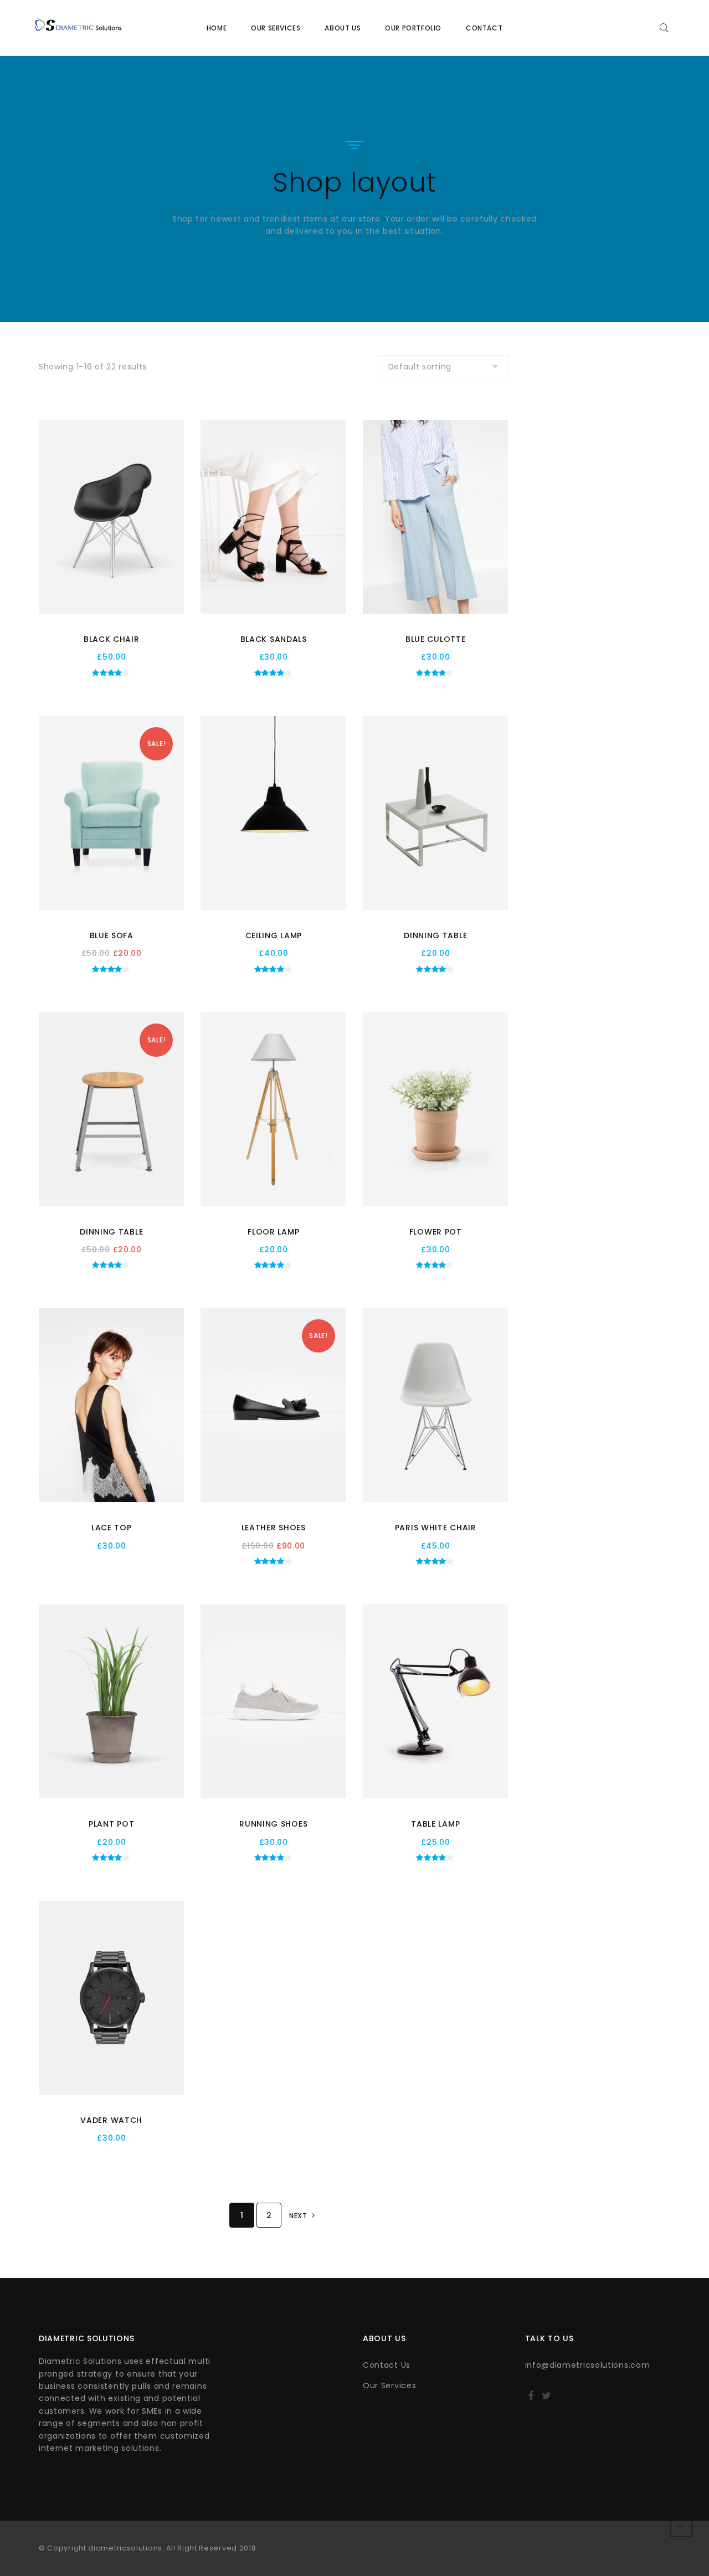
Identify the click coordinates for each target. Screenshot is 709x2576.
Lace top (112, 1528)
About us (343, 28)
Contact (484, 28)
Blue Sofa (112, 935)
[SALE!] (111, 813)
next (299, 2216)
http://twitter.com (546, 2399)
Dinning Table (435, 935)
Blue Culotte (435, 639)
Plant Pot (111, 1824)
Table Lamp (435, 1824)
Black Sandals (274, 639)
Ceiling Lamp (274, 935)
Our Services (276, 28)
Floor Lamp (273, 1232)
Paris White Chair (436, 1528)
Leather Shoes (274, 1528)
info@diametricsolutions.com (588, 2365)
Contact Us (387, 2365)
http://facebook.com (531, 2399)
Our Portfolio (413, 28)
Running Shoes (273, 1824)
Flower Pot (436, 1232)
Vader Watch (111, 2120)
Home (217, 28)
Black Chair (112, 639)
